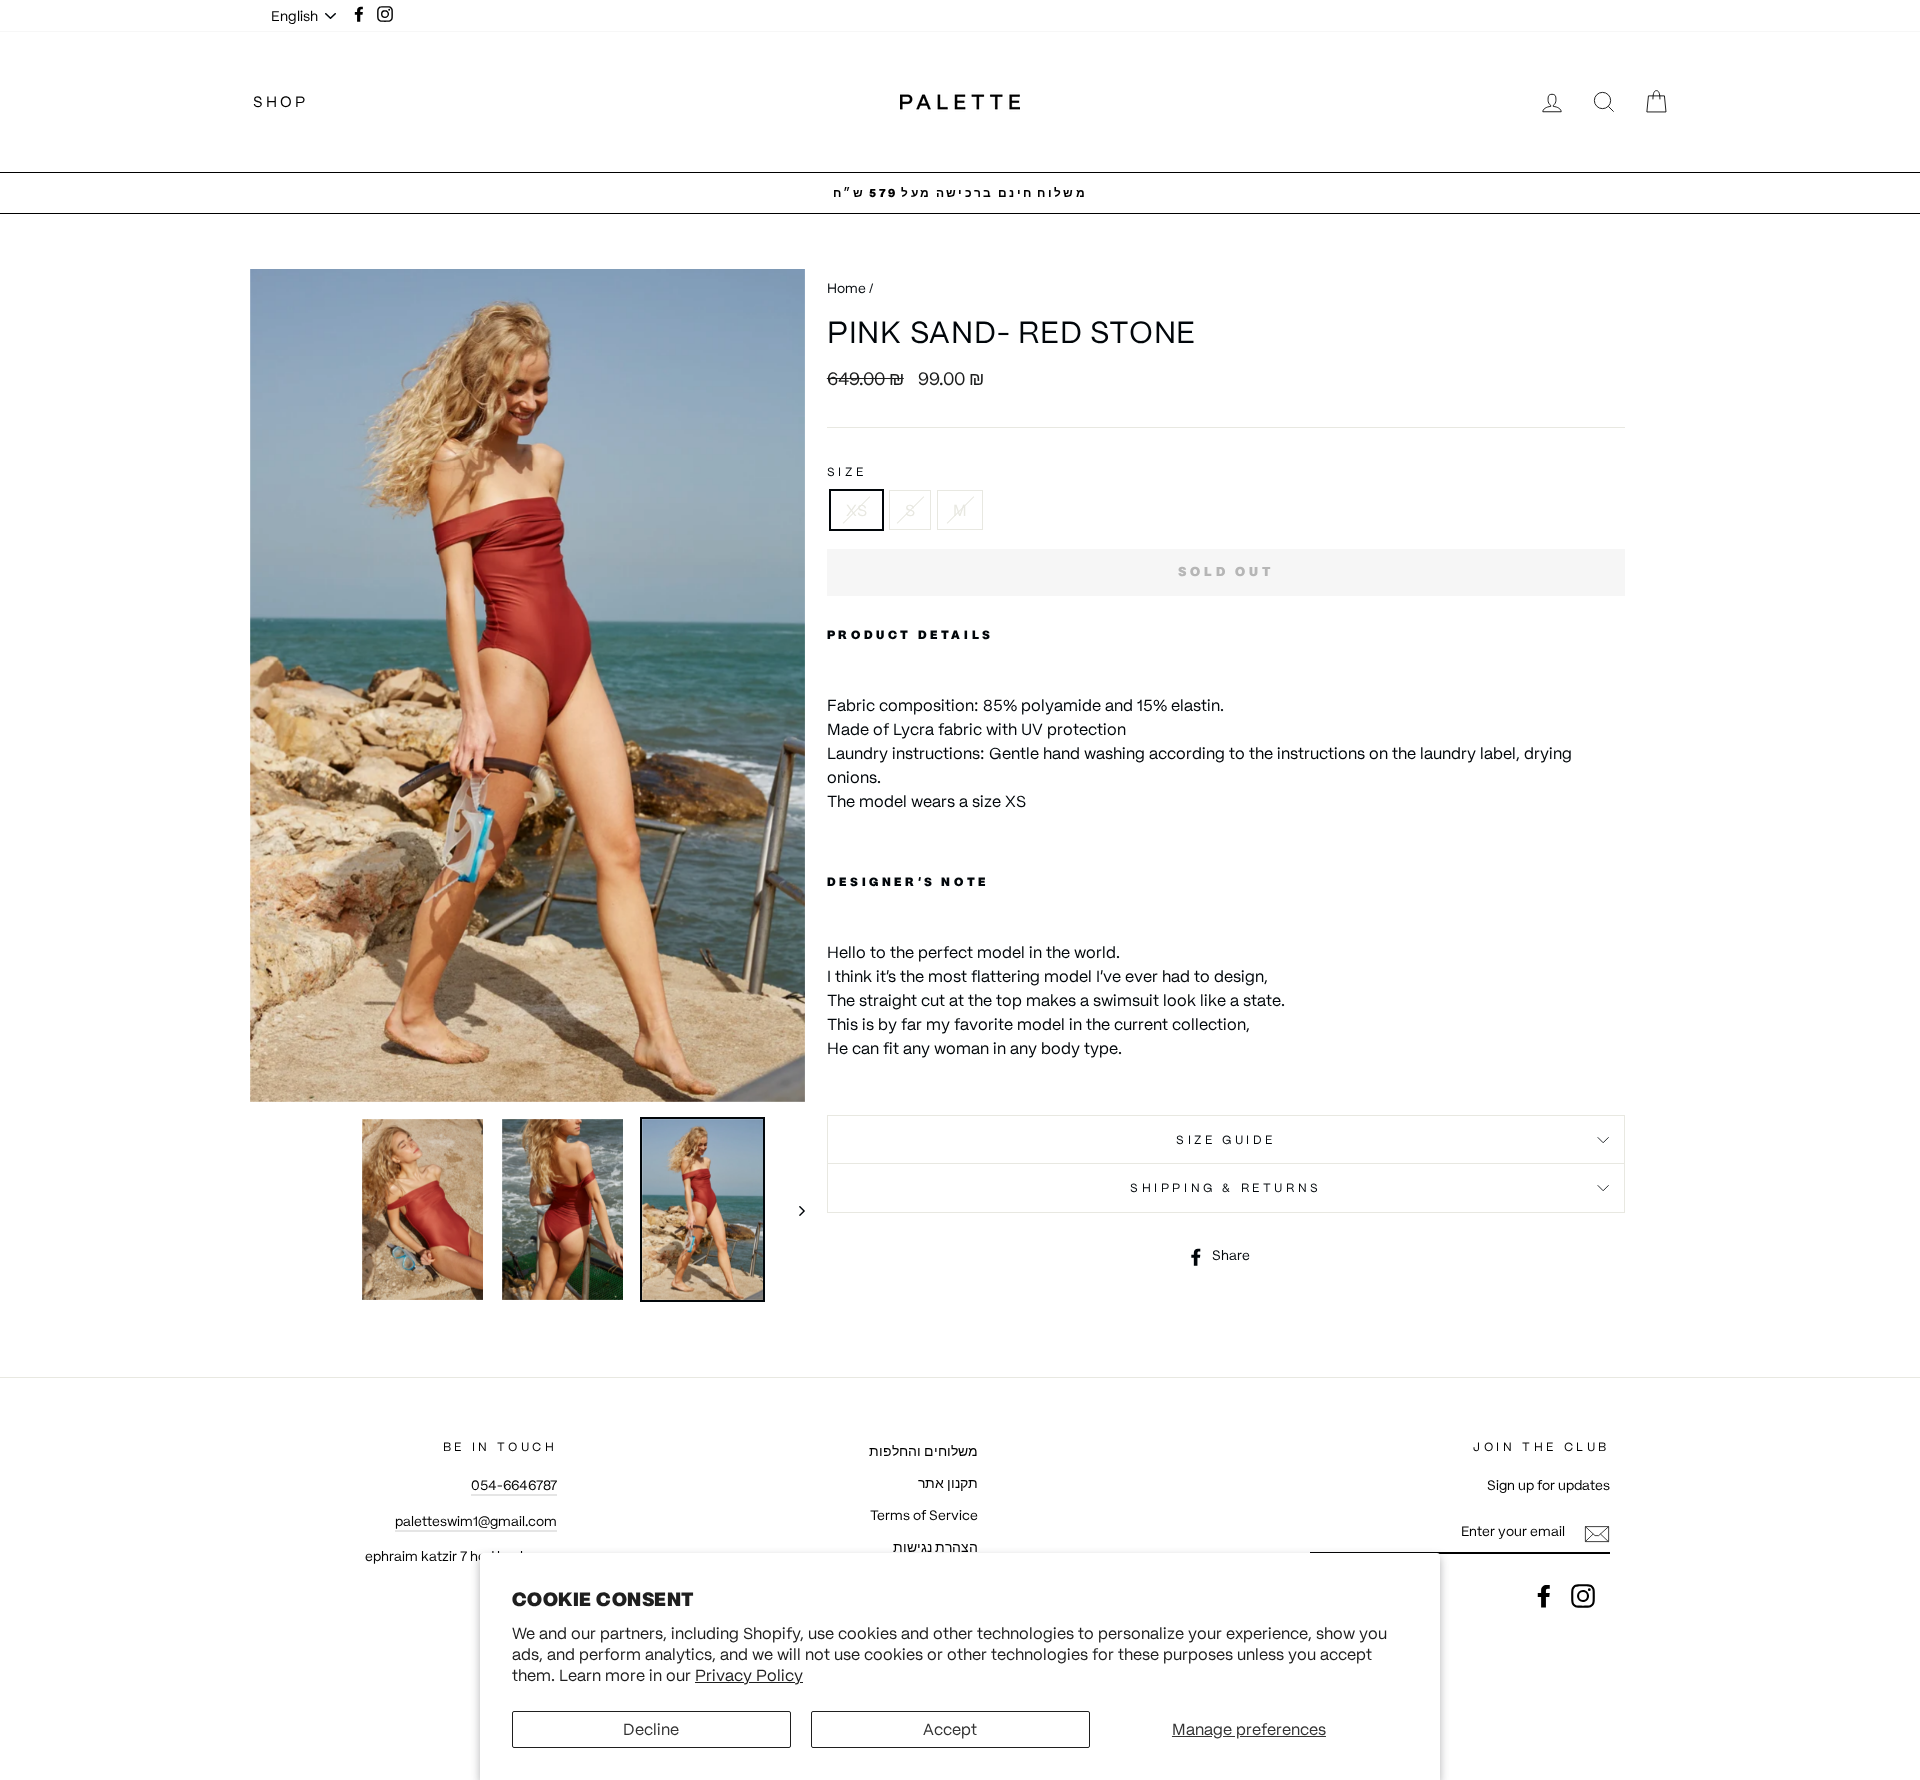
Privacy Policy (749, 1675)
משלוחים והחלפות (923, 1451)
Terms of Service (924, 1515)
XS (856, 510)
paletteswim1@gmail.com (476, 1521)
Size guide (1226, 1139)
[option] (960, 193)
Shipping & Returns (1226, 1187)
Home (846, 288)
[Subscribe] (1597, 1533)
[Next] (792, 1210)
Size (846, 471)
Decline (651, 1729)
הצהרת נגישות (935, 1547)
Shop (280, 101)
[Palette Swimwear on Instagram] (1583, 1596)
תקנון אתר (948, 1483)
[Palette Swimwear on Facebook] (1544, 1596)
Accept (950, 1729)
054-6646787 (514, 1485)
